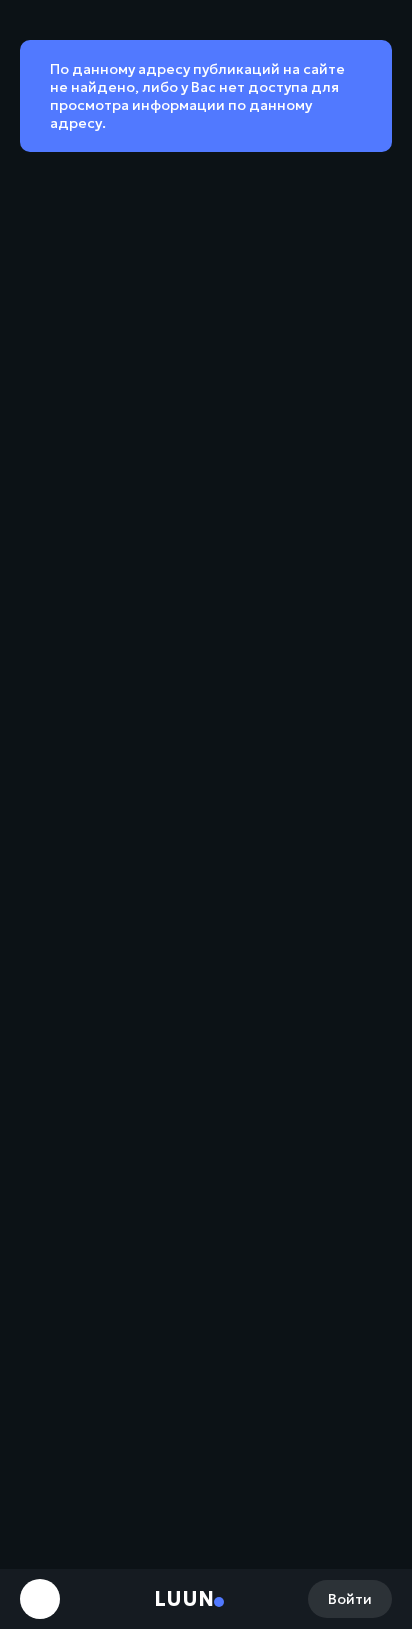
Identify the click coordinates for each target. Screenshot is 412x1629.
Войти (350, 1599)
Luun (184, 1599)
